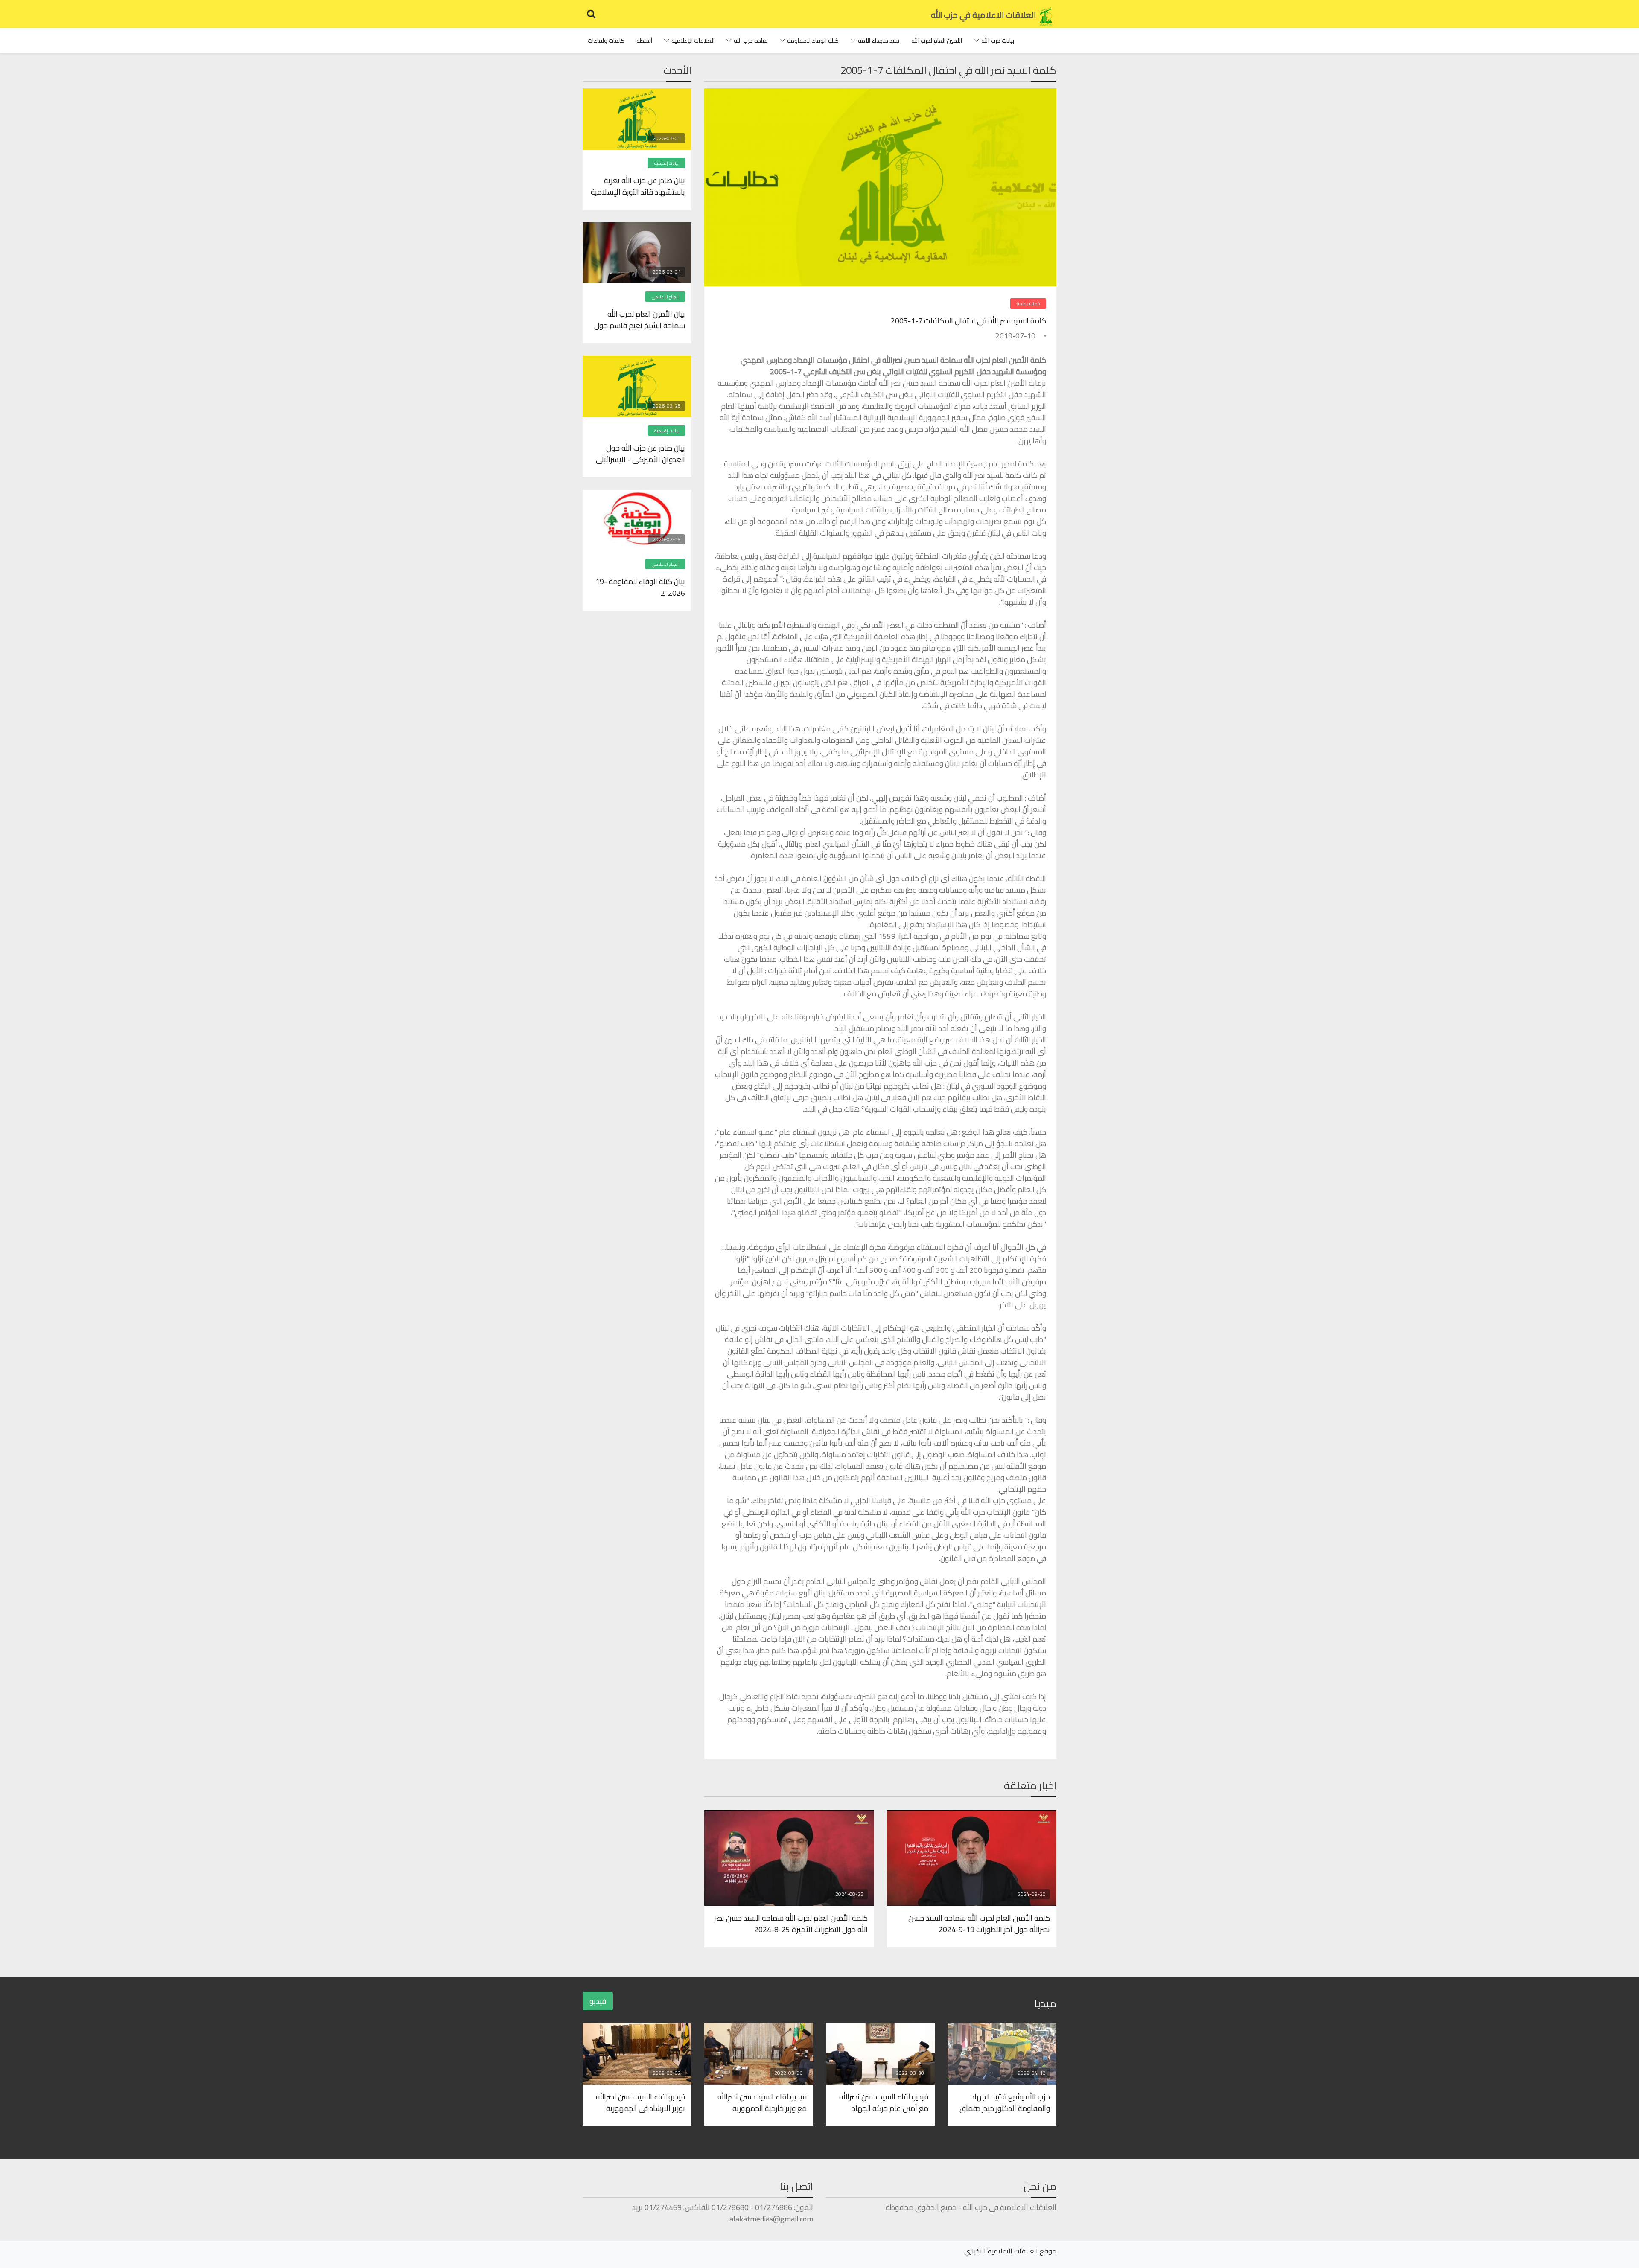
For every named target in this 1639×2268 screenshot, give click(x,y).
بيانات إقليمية (666, 163)
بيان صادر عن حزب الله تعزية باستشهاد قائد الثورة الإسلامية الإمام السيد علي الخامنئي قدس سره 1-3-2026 (638, 186)
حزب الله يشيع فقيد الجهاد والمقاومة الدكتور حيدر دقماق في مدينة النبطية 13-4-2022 (1005, 2102)
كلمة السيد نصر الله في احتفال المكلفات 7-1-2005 (968, 321)
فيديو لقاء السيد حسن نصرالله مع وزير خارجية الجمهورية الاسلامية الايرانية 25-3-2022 (761, 2102)
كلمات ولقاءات (606, 41)
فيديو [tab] (598, 2001)
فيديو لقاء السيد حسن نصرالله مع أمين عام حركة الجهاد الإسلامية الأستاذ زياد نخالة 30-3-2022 (881, 2102)
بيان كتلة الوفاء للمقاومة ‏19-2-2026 (640, 587)
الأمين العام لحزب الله (937, 41)
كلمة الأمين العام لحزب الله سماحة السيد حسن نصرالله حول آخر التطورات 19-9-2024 (979, 1923)
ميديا (1046, 2004)
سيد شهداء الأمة (879, 41)
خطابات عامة (1028, 304)
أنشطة (644, 41)
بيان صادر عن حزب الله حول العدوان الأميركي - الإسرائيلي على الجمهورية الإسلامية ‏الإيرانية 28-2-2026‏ (640, 453)
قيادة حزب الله (751, 41)
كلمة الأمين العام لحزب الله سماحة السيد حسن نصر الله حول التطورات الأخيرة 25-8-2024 (791, 1923)
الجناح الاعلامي (665, 297)
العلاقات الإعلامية (693, 41)
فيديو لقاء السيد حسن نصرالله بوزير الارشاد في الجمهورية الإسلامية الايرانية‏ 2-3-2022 (640, 2102)
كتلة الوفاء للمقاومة (813, 41)
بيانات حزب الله (998, 41)
